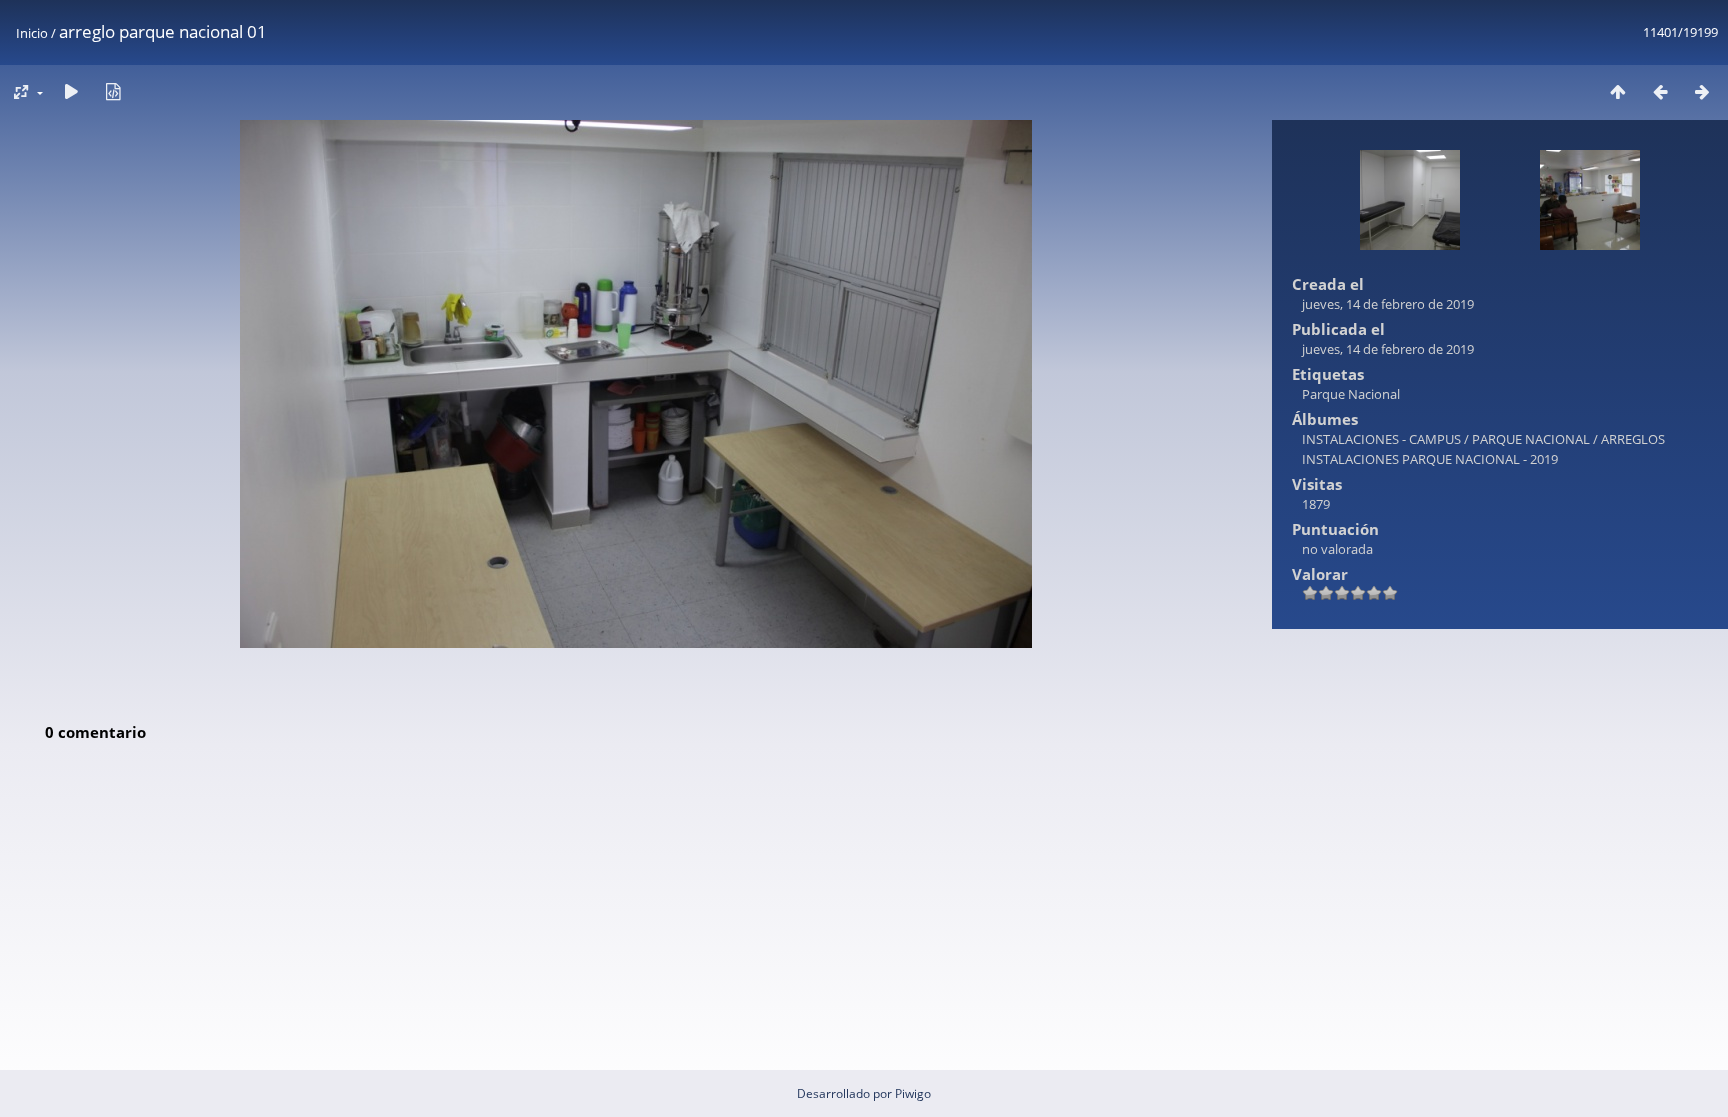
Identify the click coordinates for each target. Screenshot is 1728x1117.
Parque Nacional (1351, 394)
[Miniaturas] (1618, 91)
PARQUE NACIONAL (1531, 439)
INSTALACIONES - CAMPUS (1381, 439)
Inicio (32, 33)
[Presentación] (71, 91)
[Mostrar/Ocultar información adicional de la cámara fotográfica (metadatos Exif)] (113, 91)
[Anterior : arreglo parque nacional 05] (1660, 91)
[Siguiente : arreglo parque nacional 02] (1702, 91)
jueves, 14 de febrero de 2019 (1388, 304)
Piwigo (913, 1093)
